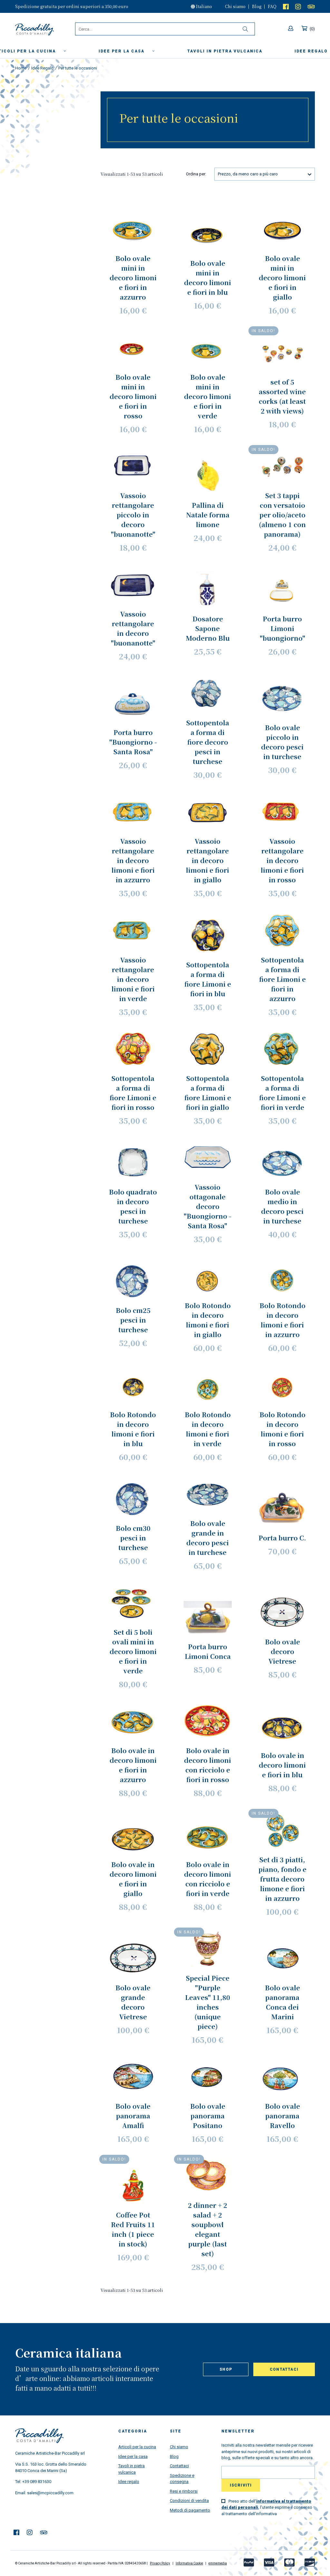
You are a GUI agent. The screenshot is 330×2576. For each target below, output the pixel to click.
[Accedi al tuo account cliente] (291, 29)
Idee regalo (129, 2482)
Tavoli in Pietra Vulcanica (225, 51)
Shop (226, 2369)
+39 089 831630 (37, 2482)
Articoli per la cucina (137, 2447)
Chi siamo (235, 6)
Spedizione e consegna (182, 2479)
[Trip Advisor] (311, 6)
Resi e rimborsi (184, 2491)
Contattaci (284, 2369)
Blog (257, 6)
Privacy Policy (160, 2563)
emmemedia (218, 2563)
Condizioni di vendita (189, 2501)
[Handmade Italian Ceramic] (45, 29)
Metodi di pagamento (190, 2510)
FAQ (272, 6)
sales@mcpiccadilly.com (50, 2493)
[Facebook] (286, 6)
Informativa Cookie (189, 2563)
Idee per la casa (122, 51)
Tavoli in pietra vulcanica (131, 2469)
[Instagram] (298, 6)
